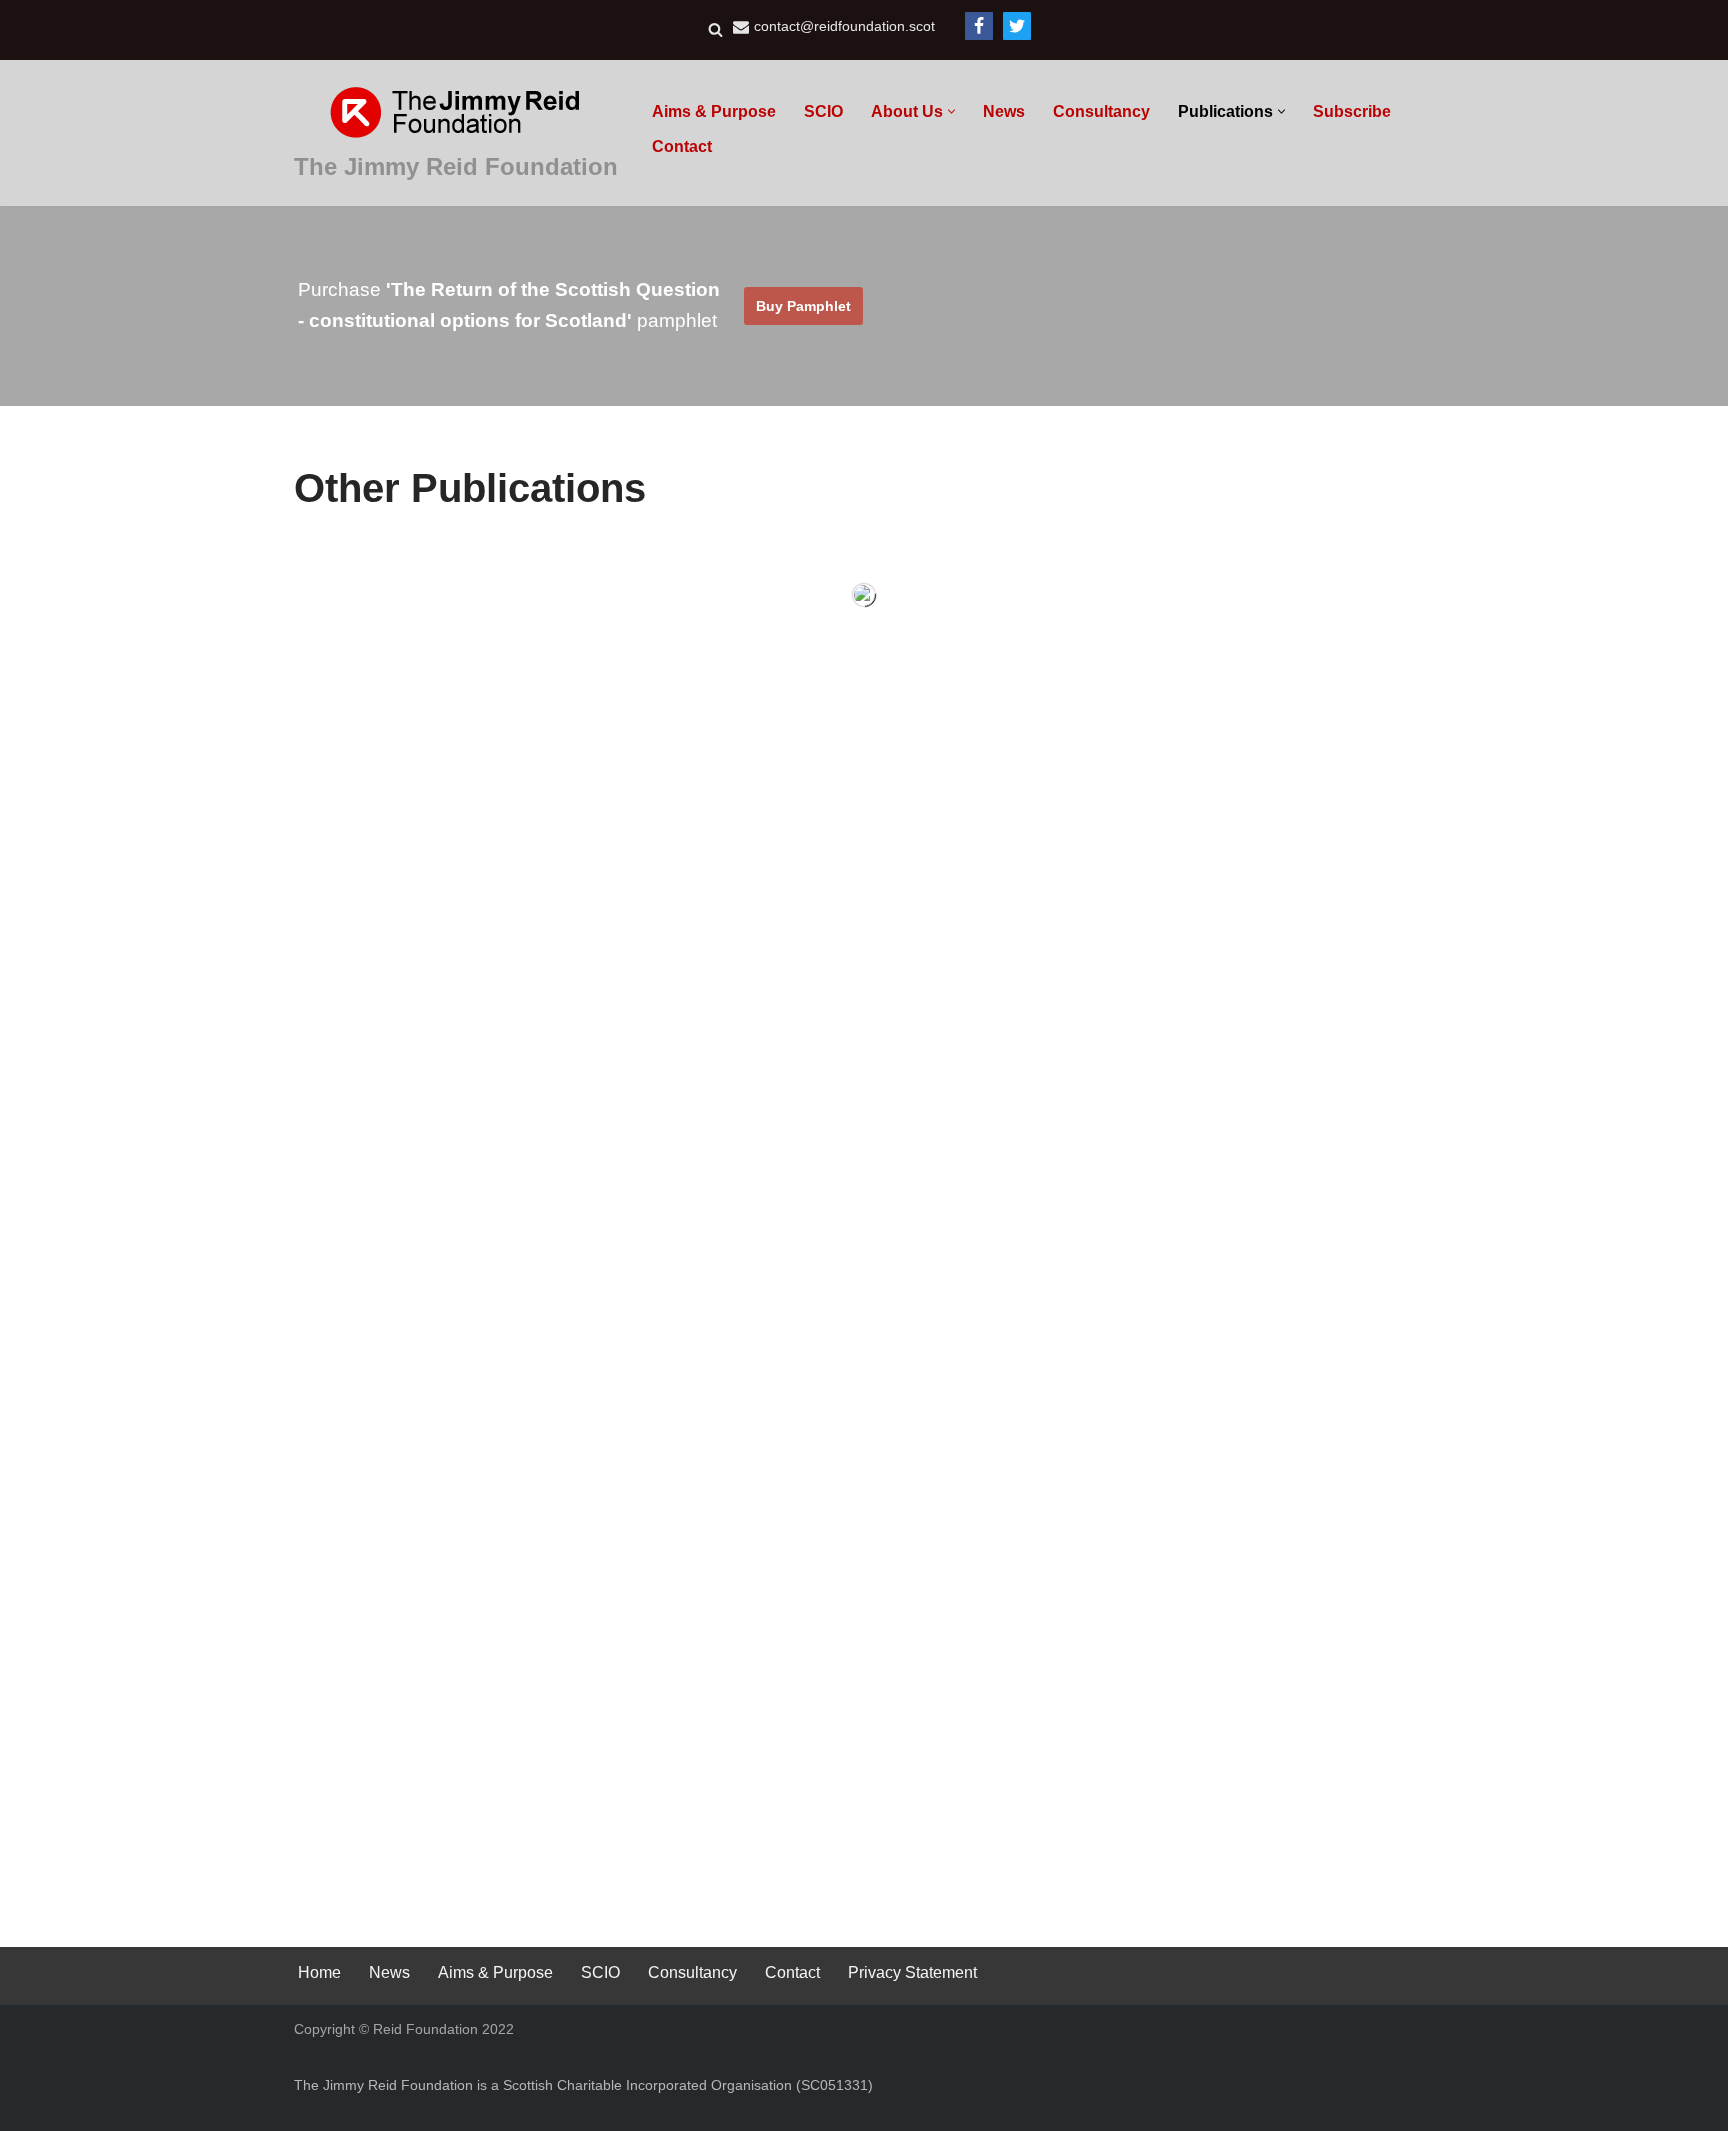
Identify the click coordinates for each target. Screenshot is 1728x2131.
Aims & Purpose (714, 111)
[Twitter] (1017, 26)
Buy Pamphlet (803, 306)
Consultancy (1101, 111)
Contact (682, 146)
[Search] (715, 29)
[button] (951, 111)
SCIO (823, 111)
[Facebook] (979, 26)
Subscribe (1352, 111)
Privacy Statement (912, 1972)
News (1004, 111)
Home (319, 1972)
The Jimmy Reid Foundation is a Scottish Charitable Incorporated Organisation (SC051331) (583, 2085)
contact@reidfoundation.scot (844, 26)
